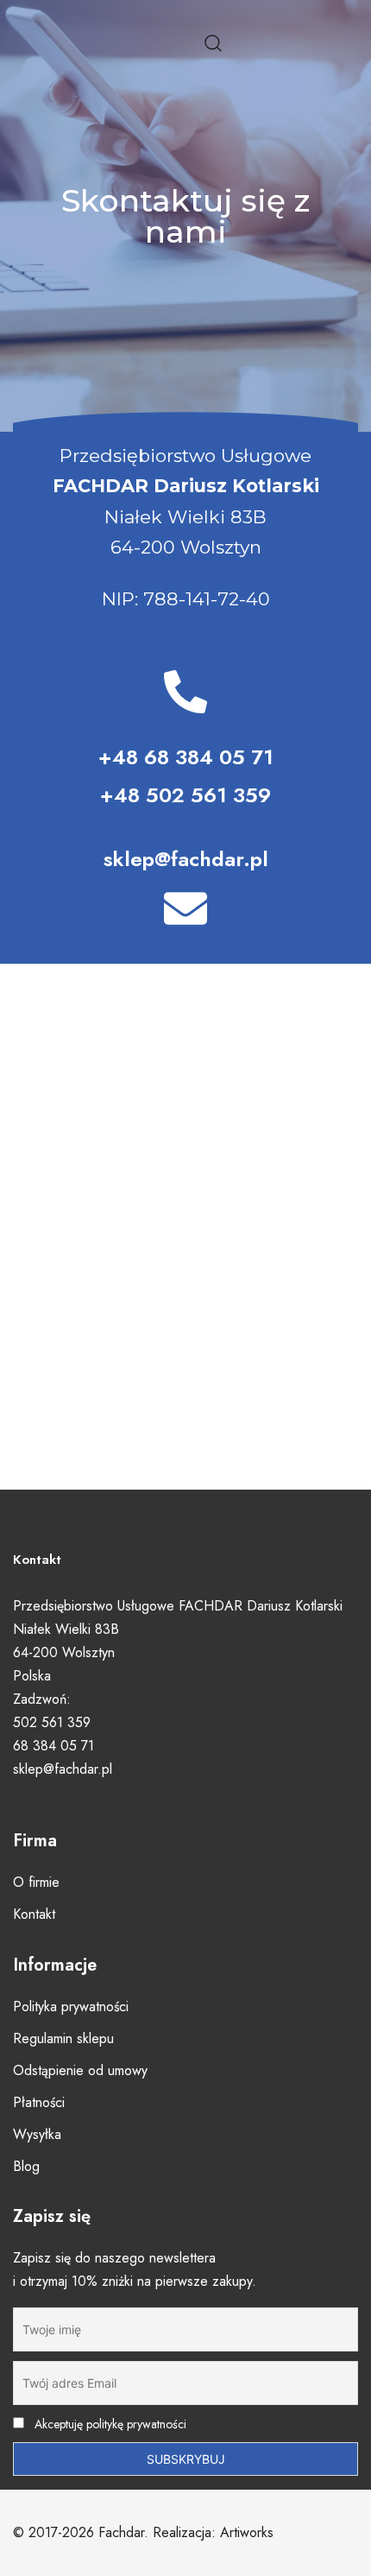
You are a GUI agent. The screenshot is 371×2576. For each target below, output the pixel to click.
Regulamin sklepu (63, 2038)
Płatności (39, 2102)
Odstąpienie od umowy (80, 2070)
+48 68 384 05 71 (186, 757)
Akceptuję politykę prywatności (109, 2424)
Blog (26, 2166)
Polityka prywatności (71, 2006)
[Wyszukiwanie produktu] (214, 44)
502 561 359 (52, 1722)
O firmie (36, 1882)
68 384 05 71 (53, 1746)
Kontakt (34, 1914)
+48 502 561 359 (185, 795)
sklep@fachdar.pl (186, 859)
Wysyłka (37, 2134)
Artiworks (247, 2532)
